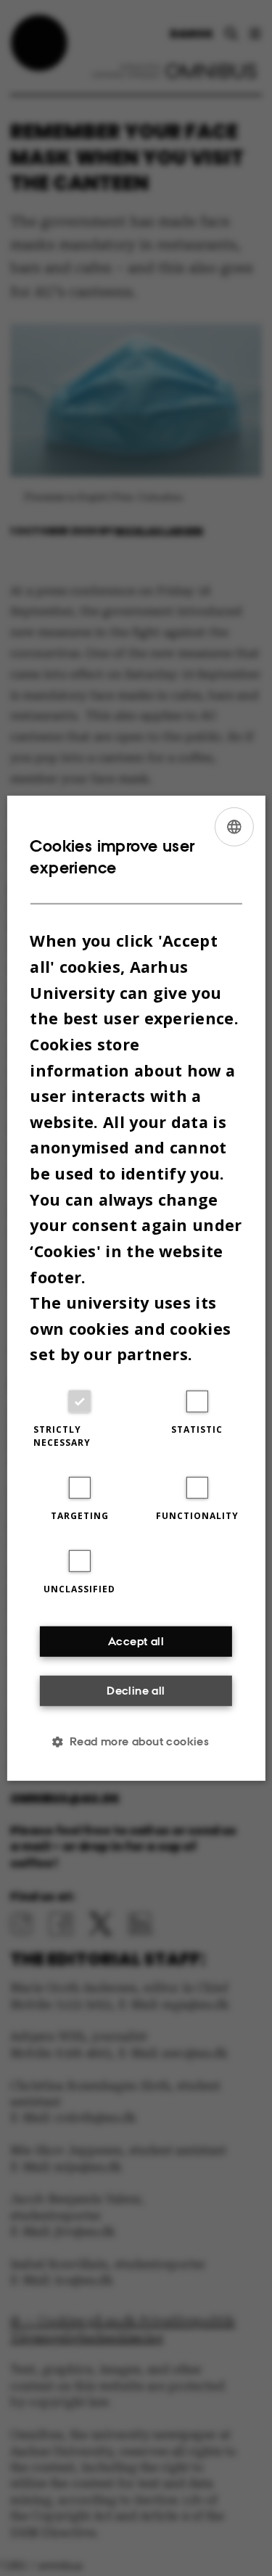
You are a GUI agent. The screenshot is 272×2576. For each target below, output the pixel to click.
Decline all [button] (136, 1691)
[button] (136, 1742)
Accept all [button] (136, 1641)
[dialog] (136, 1288)
